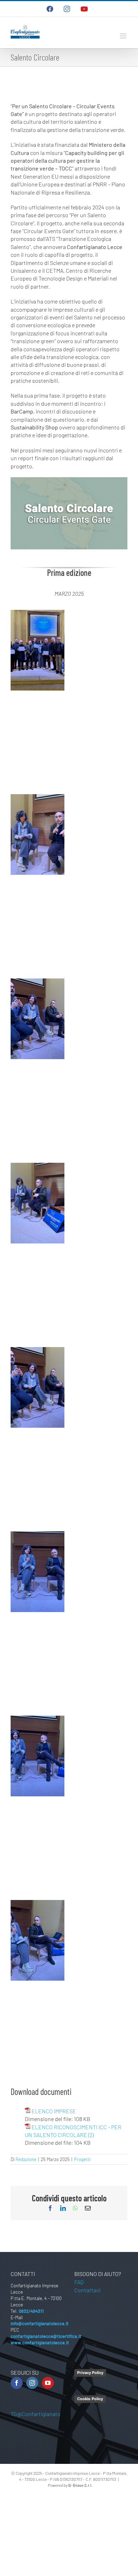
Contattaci (87, 2290)
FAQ (79, 2282)
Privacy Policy (90, 2373)
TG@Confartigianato (36, 2414)
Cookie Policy (90, 2399)
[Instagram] (32, 2383)
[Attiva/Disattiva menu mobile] (124, 36)
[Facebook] (17, 2383)
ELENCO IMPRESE (54, 2111)
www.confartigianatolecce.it (40, 2343)
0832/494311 (31, 2311)
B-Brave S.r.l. (80, 2485)
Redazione (26, 2159)
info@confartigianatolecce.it (40, 2323)
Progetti (82, 2159)
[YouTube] (48, 2383)
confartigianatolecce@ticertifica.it (46, 2336)
